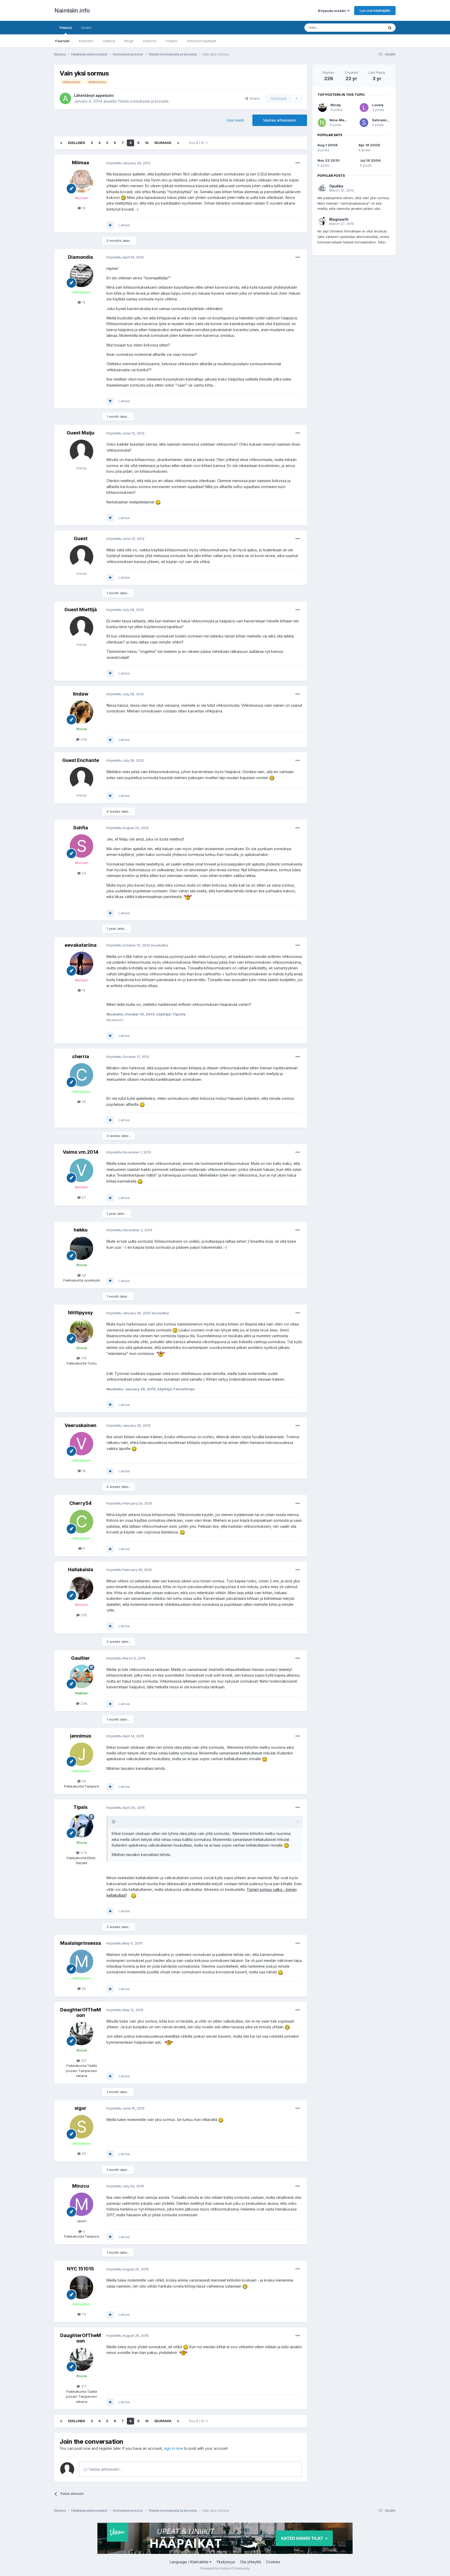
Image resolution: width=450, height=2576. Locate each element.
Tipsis (80, 1807)
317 (83, 2061)
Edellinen (76, 143)
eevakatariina (81, 945)
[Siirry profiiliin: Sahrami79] (364, 123)
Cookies (273, 2562)
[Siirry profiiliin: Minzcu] (82, 2204)
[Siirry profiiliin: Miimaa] (82, 181)
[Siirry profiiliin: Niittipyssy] (82, 1331)
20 (83, 1988)
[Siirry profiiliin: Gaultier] (82, 1676)
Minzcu (81, 2186)
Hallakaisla (81, 1570)
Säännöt (149, 41)
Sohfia (81, 828)
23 (83, 873)
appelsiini (104, 95)
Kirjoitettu (129, 163)
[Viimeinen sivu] (178, 143)
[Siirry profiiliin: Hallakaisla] (82, 1588)
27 (83, 1197)
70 (83, 2314)
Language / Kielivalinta (190, 2562)
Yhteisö (65, 28)
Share (254, 98)
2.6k (83, 1703)
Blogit (129, 41)
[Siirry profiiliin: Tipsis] (82, 1826)
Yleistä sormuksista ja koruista (143, 101)
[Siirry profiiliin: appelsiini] (65, 98)
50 (83, 1275)
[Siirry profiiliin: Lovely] (364, 108)
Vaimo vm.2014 (81, 1152)
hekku (81, 1230)
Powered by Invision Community (225, 2568)
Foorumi (62, 41)
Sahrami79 (382, 120)
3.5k (83, 739)
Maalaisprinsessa (81, 1943)
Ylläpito (172, 41)
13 (83, 302)
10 (147, 143)
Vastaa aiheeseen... (105, 2469)
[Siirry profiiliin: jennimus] (82, 1754)
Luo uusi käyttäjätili (375, 10)
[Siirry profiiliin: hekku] (82, 1248)
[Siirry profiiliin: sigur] (82, 2127)
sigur (80, 2108)
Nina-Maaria (340, 120)
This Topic (369, 27)
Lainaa (124, 225)
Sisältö (87, 28)
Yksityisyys (226, 2562)
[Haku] (390, 28)
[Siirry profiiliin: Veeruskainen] (82, 1444)
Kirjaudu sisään (333, 11)
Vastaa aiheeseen (280, 120)
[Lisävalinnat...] (298, 163)
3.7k (83, 1853)
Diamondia (80, 257)
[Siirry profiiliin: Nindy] (322, 108)
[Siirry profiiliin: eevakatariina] (82, 963)
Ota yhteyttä (251, 2562)
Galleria (109, 41)
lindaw (81, 694)
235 (83, 1615)
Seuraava (163, 143)
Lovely (378, 105)
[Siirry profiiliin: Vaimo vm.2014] (82, 1170)
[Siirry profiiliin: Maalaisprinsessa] (82, 1961)
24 (83, 1781)
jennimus (81, 1736)
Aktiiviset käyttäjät (202, 41)
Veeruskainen (80, 1425)
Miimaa (80, 163)
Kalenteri (86, 41)
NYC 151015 (80, 2269)
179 (83, 1358)
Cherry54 (80, 1503)
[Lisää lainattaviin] (110, 225)
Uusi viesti (235, 120)
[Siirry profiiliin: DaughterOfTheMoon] (82, 2034)
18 (83, 1471)
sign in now (173, 2448)
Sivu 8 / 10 (197, 143)
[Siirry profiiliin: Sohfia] (82, 846)
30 (83, 2154)
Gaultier (80, 1658)
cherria (81, 1056)
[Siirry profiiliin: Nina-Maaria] (322, 123)
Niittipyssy (80, 1313)
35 (83, 1102)
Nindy (336, 105)
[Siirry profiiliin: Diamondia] (82, 275)
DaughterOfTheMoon (81, 2013)
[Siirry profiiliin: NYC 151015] (82, 2287)
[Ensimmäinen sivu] (61, 143)
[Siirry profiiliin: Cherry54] (82, 1521)
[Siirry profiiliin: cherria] (82, 1075)
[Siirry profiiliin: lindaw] (82, 712)
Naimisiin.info (72, 10)
